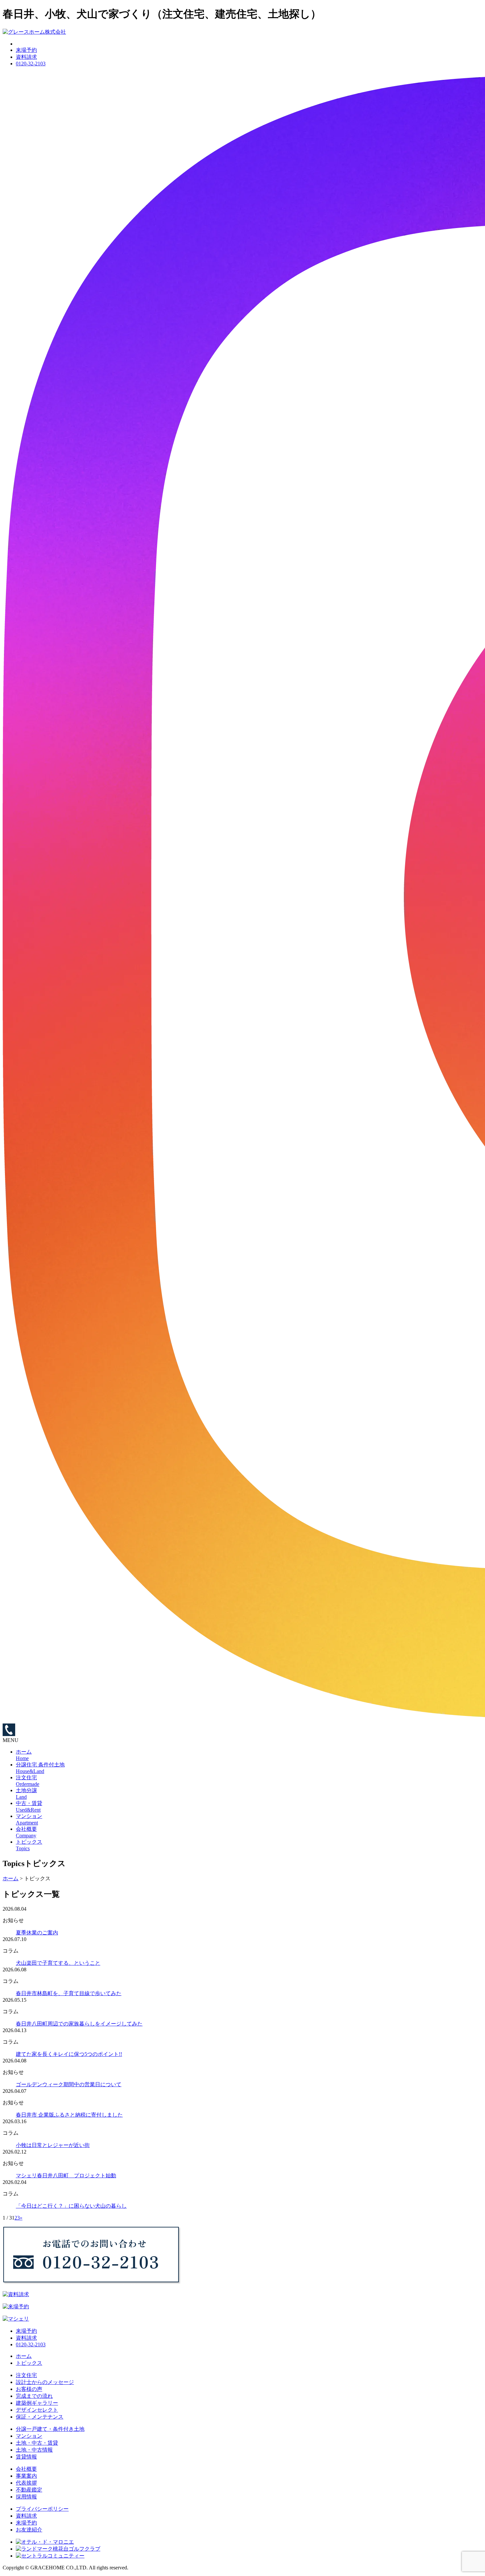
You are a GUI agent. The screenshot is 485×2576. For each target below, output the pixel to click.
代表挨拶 (26, 2483)
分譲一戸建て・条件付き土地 (50, 2429)
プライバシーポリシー (42, 2509)
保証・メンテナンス (40, 2417)
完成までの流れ (34, 2396)
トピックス (29, 2363)
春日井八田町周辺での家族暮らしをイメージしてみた (79, 2024)
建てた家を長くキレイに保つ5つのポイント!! (69, 2054)
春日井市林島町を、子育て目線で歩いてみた (69, 1993)
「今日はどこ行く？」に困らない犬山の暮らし (71, 2206)
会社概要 (26, 2469)
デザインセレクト (37, 2410)
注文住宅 (26, 2375)
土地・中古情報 (34, 2450)
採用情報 (26, 2497)
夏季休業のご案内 (37, 1933)
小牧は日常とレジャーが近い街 (53, 2145)
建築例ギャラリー (37, 2403)
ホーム (24, 2356)
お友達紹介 (29, 2530)
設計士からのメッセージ (45, 2382)
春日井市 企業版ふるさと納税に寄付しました (69, 2115)
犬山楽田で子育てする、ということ (58, 1963)
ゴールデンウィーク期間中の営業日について (69, 2084)
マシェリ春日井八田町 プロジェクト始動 (66, 2175)
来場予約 (26, 50)
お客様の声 (29, 2389)
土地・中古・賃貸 (37, 2443)
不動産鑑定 (29, 2490)
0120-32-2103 (31, 64)
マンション (29, 2436)
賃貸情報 (26, 2457)
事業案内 (26, 2476)
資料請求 (26, 57)
